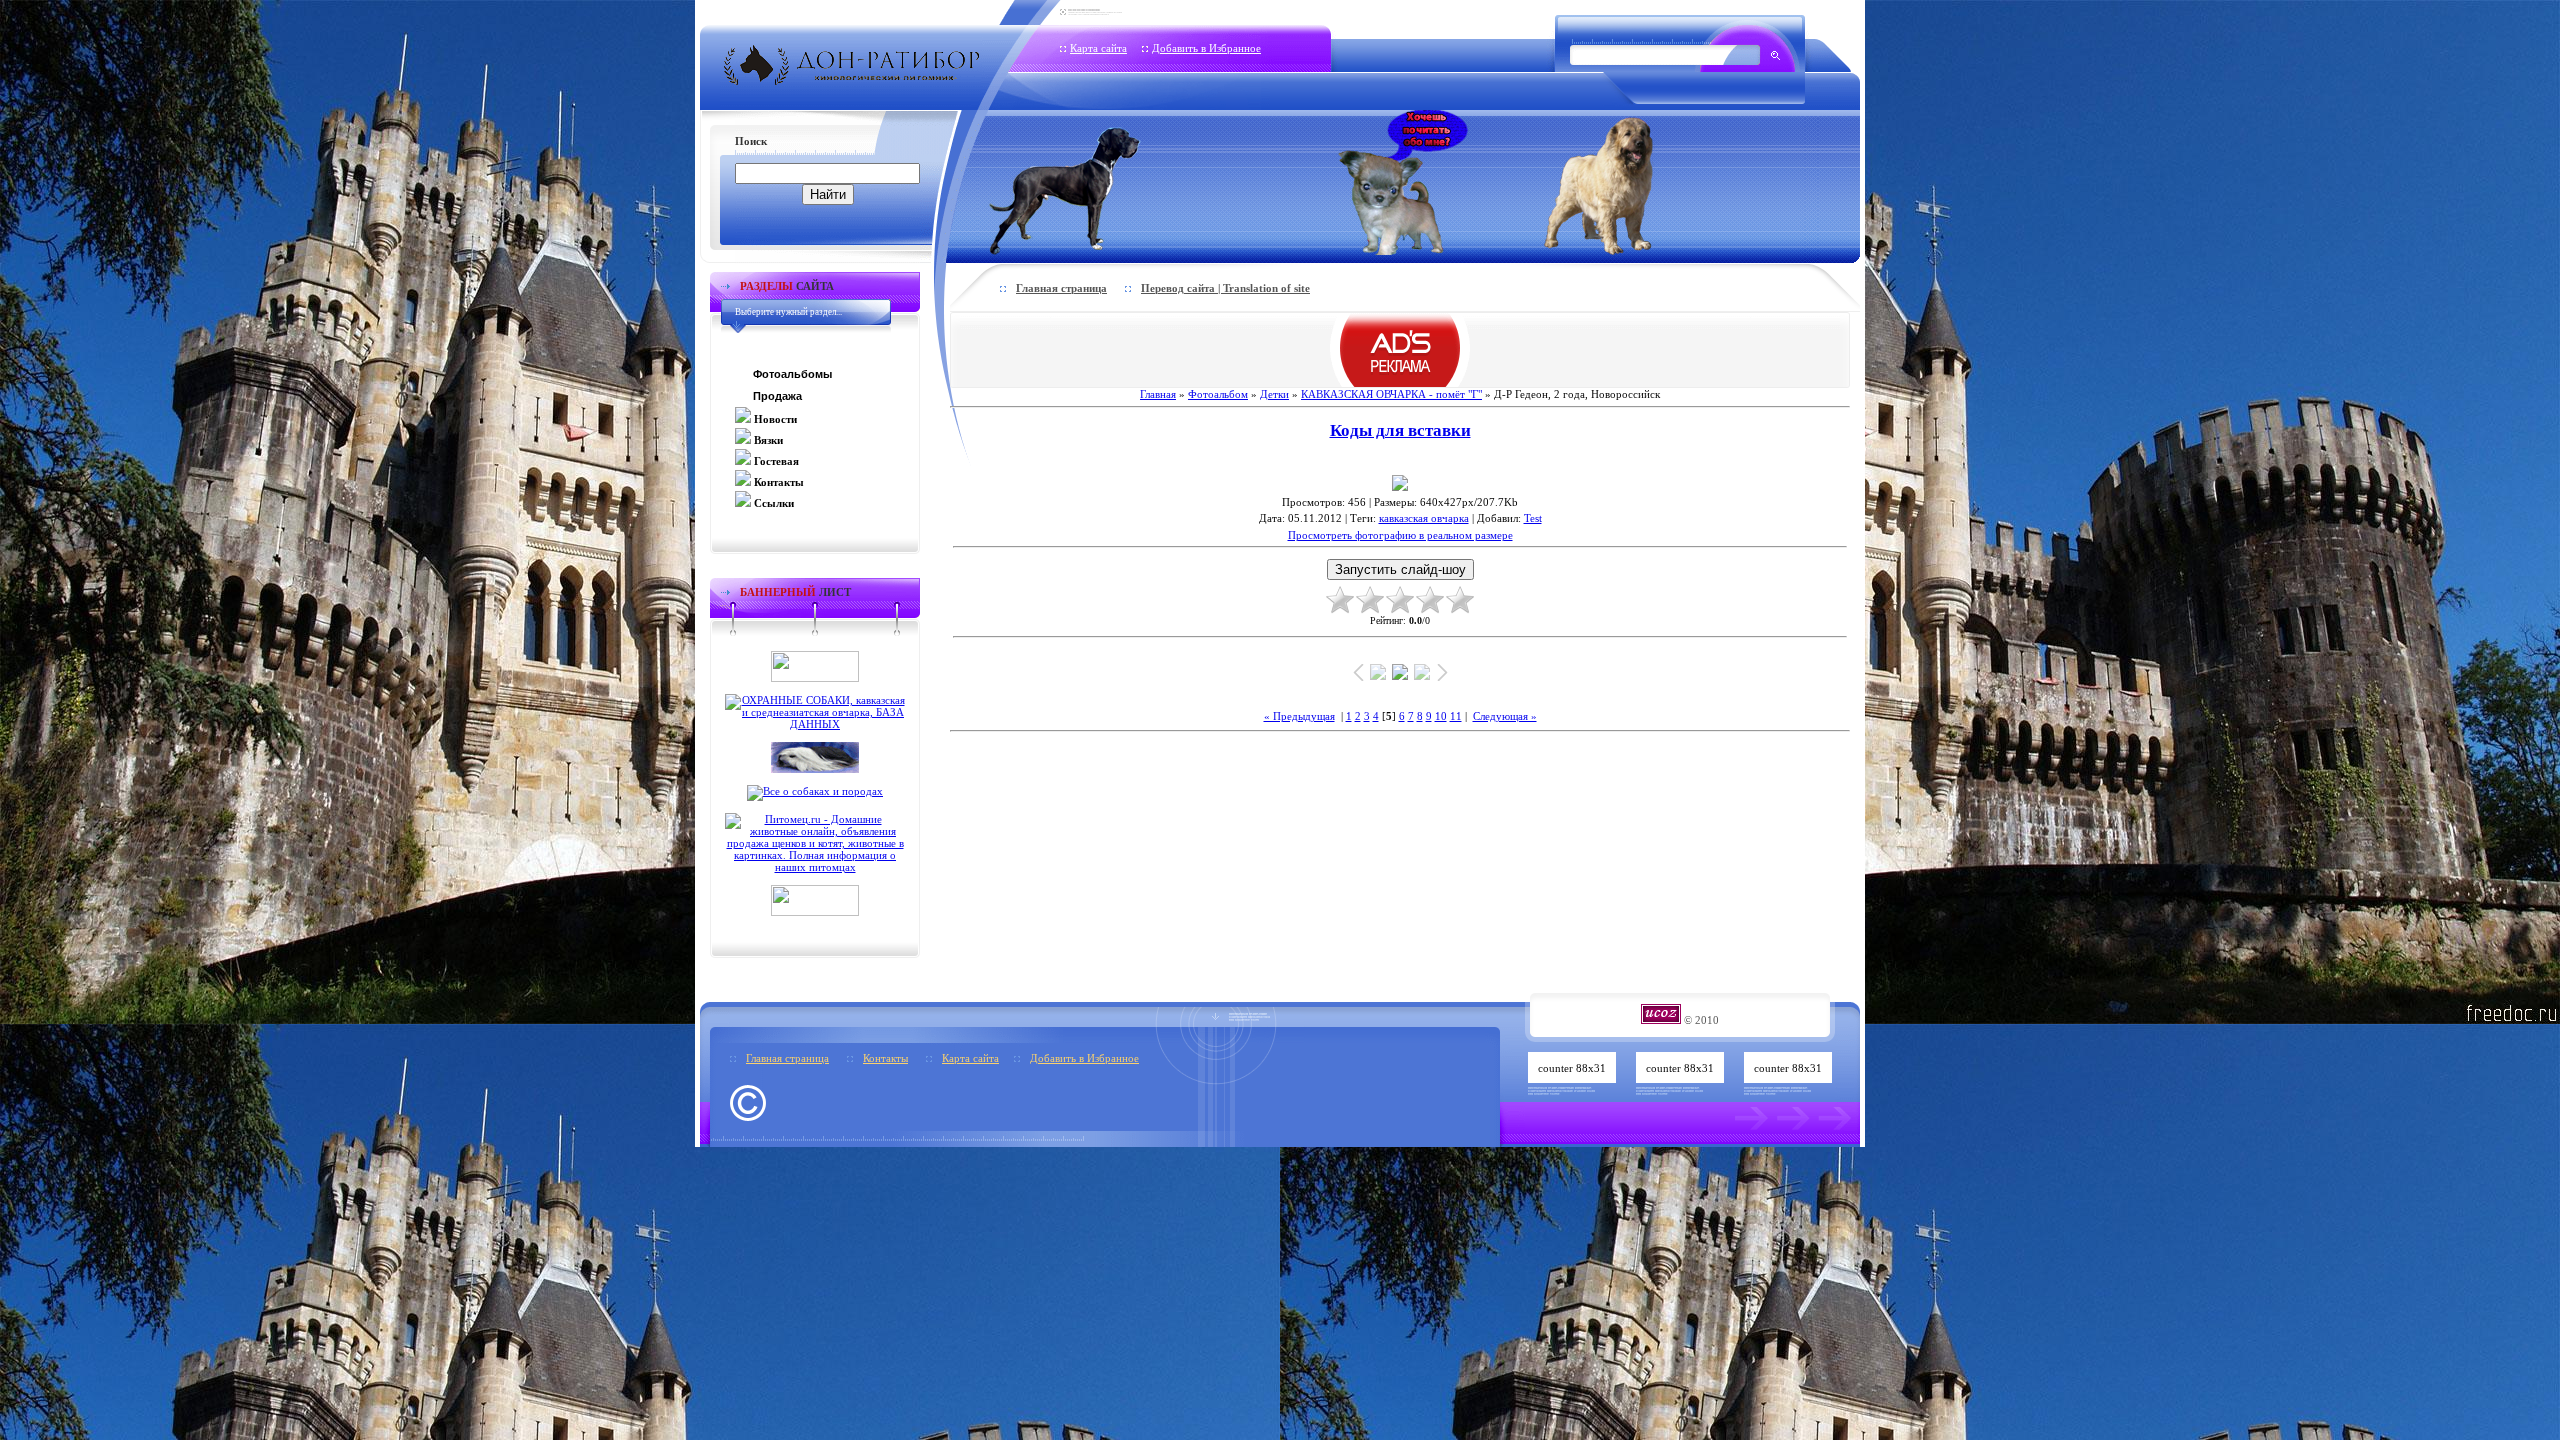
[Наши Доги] (1098, 182)
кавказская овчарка (1424, 518)
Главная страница (1061, 288)
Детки (1274, 394)
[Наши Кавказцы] (1626, 182)
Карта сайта (1098, 48)
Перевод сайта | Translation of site (1225, 288)
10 (1441, 716)
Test (1533, 518)
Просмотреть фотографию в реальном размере (1400, 535)
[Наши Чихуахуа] (1403, 182)
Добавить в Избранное (1206, 48)
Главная (1158, 394)
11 (1456, 716)
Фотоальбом (1218, 394)
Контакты (885, 1058)
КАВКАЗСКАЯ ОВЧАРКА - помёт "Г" (1391, 394)
